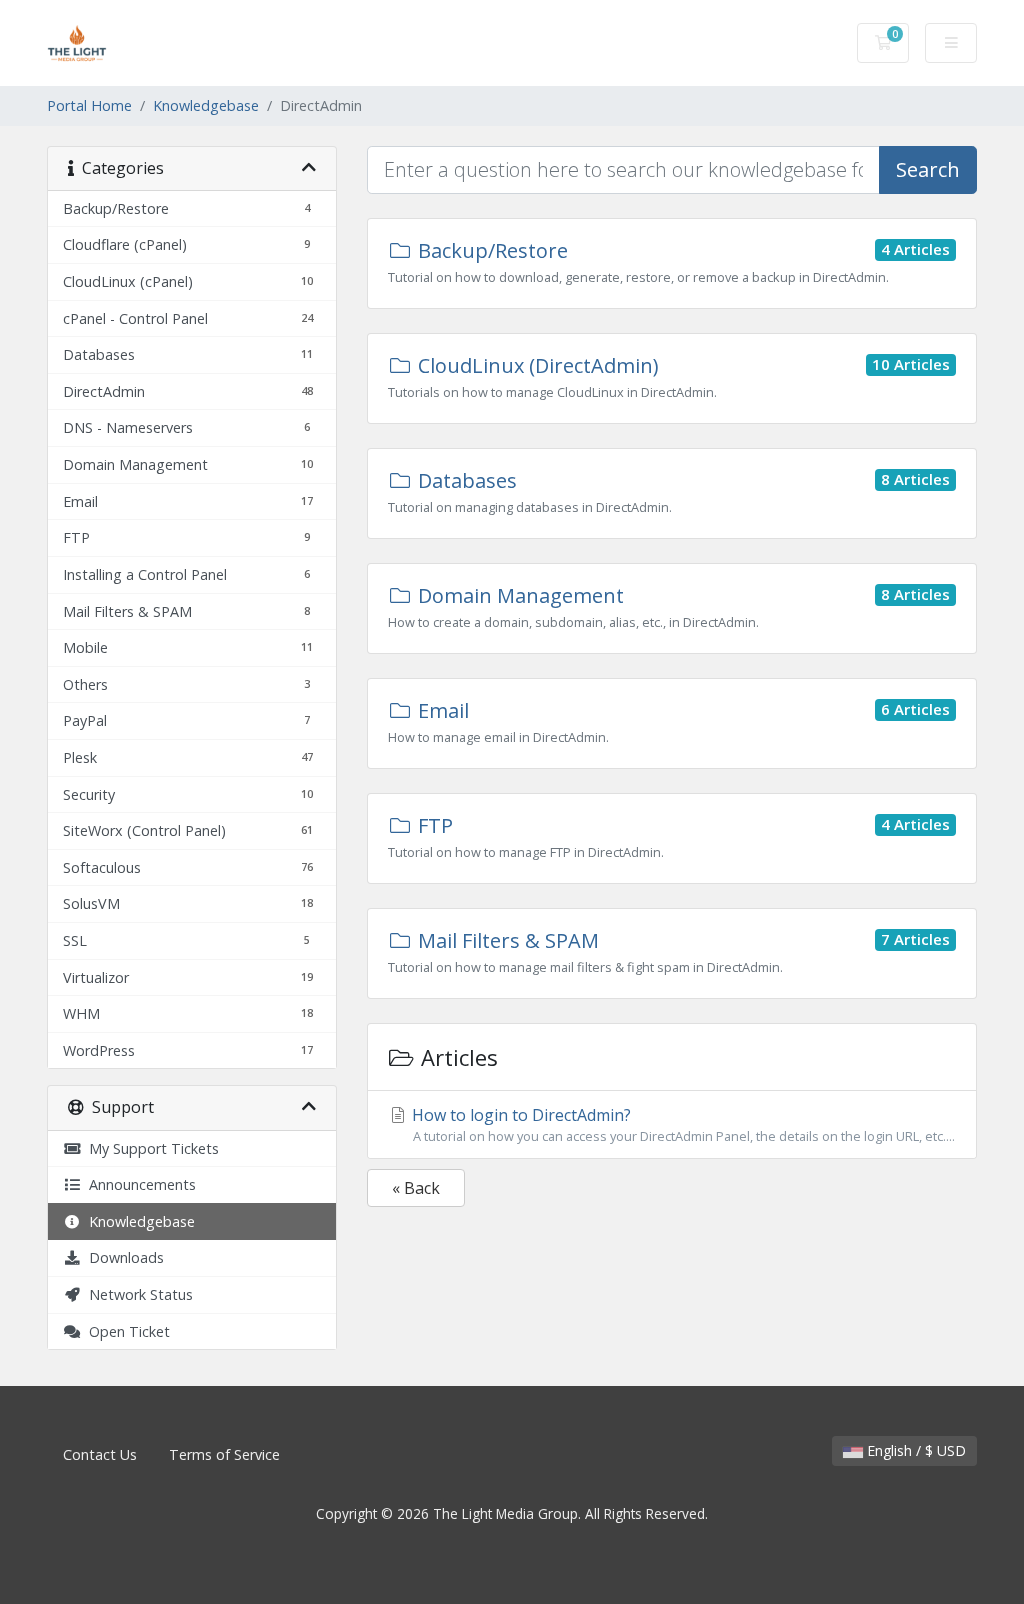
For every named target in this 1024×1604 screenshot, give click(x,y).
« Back (416, 1188)
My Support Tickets (150, 1148)
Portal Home (89, 105)
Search (928, 169)
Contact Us (100, 1454)
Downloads (122, 1257)
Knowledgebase (206, 105)
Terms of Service (224, 1454)
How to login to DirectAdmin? (681, 1124)
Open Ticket (125, 1331)
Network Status (137, 1294)
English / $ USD (914, 1450)
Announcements (138, 1184)
